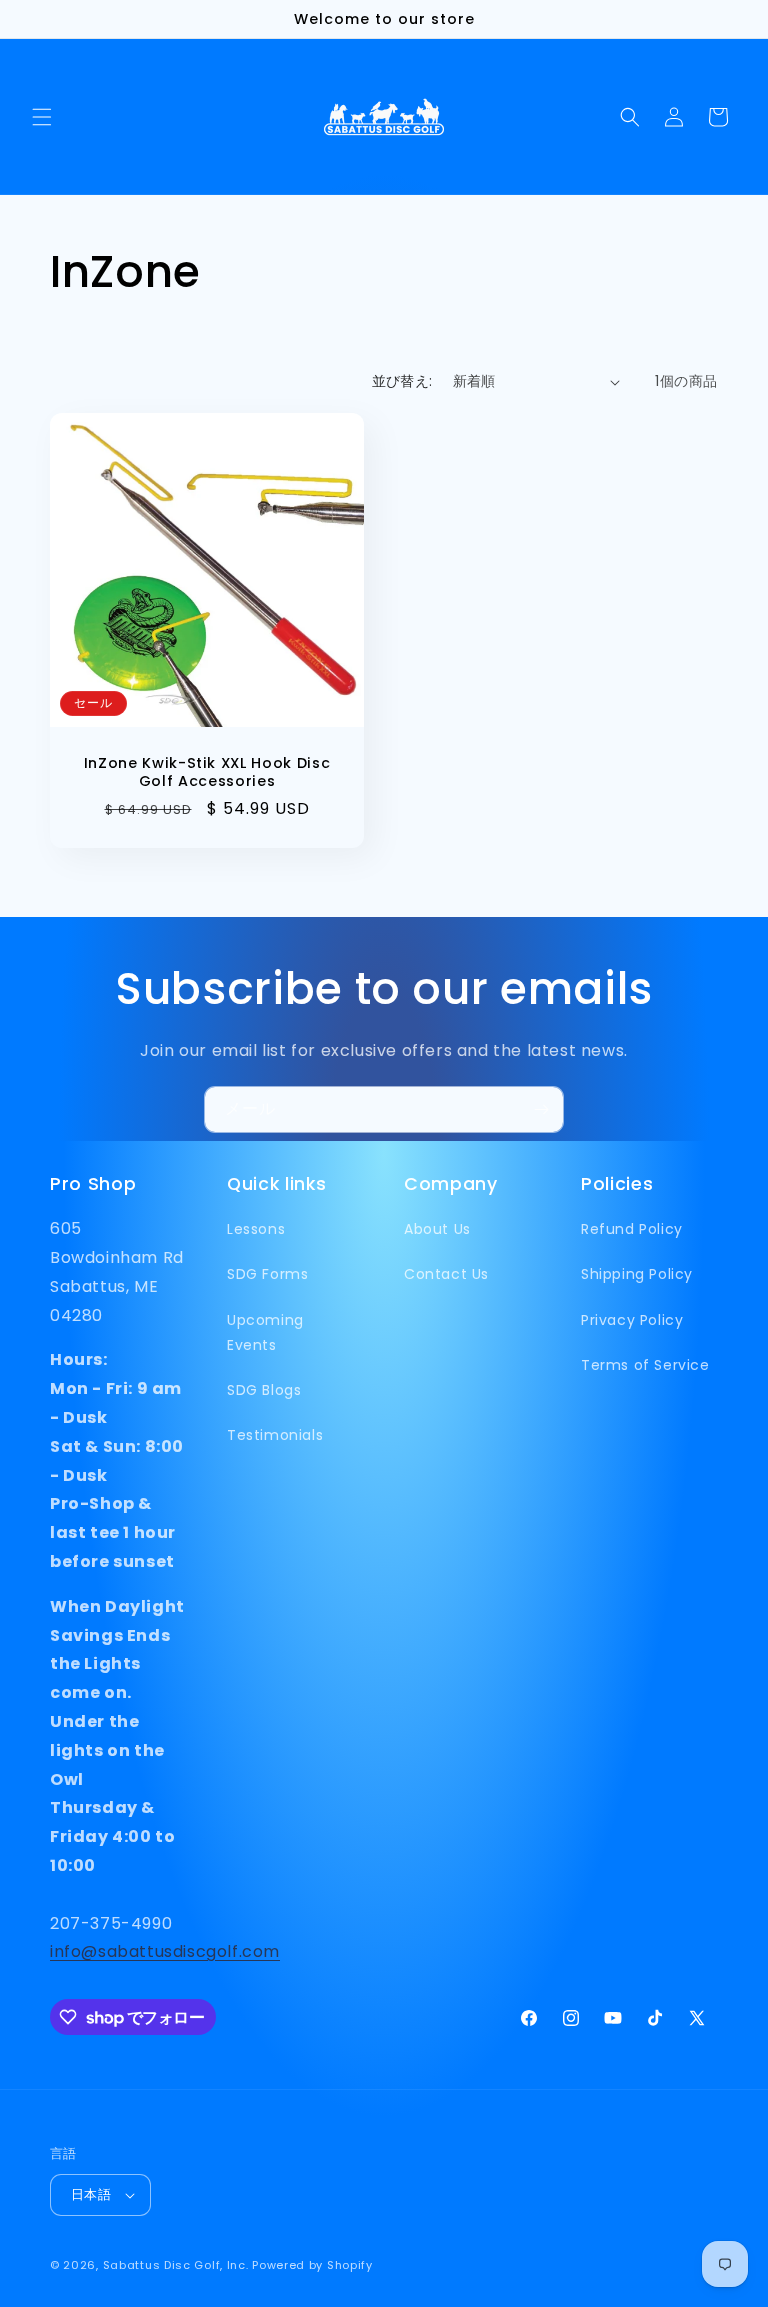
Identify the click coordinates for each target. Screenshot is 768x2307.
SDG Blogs (264, 1390)
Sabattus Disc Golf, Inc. (176, 2265)
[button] (42, 117)
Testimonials (275, 1435)
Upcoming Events (265, 1332)
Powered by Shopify (312, 2265)
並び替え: (402, 381)
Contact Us (446, 1274)
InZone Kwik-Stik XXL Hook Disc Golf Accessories (207, 772)
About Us (437, 1229)
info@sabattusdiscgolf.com (165, 1951)
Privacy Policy (632, 1320)
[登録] (541, 1109)
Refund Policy (632, 1229)
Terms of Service (645, 1365)
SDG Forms (267, 1274)
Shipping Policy (637, 1274)
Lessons (256, 1229)
